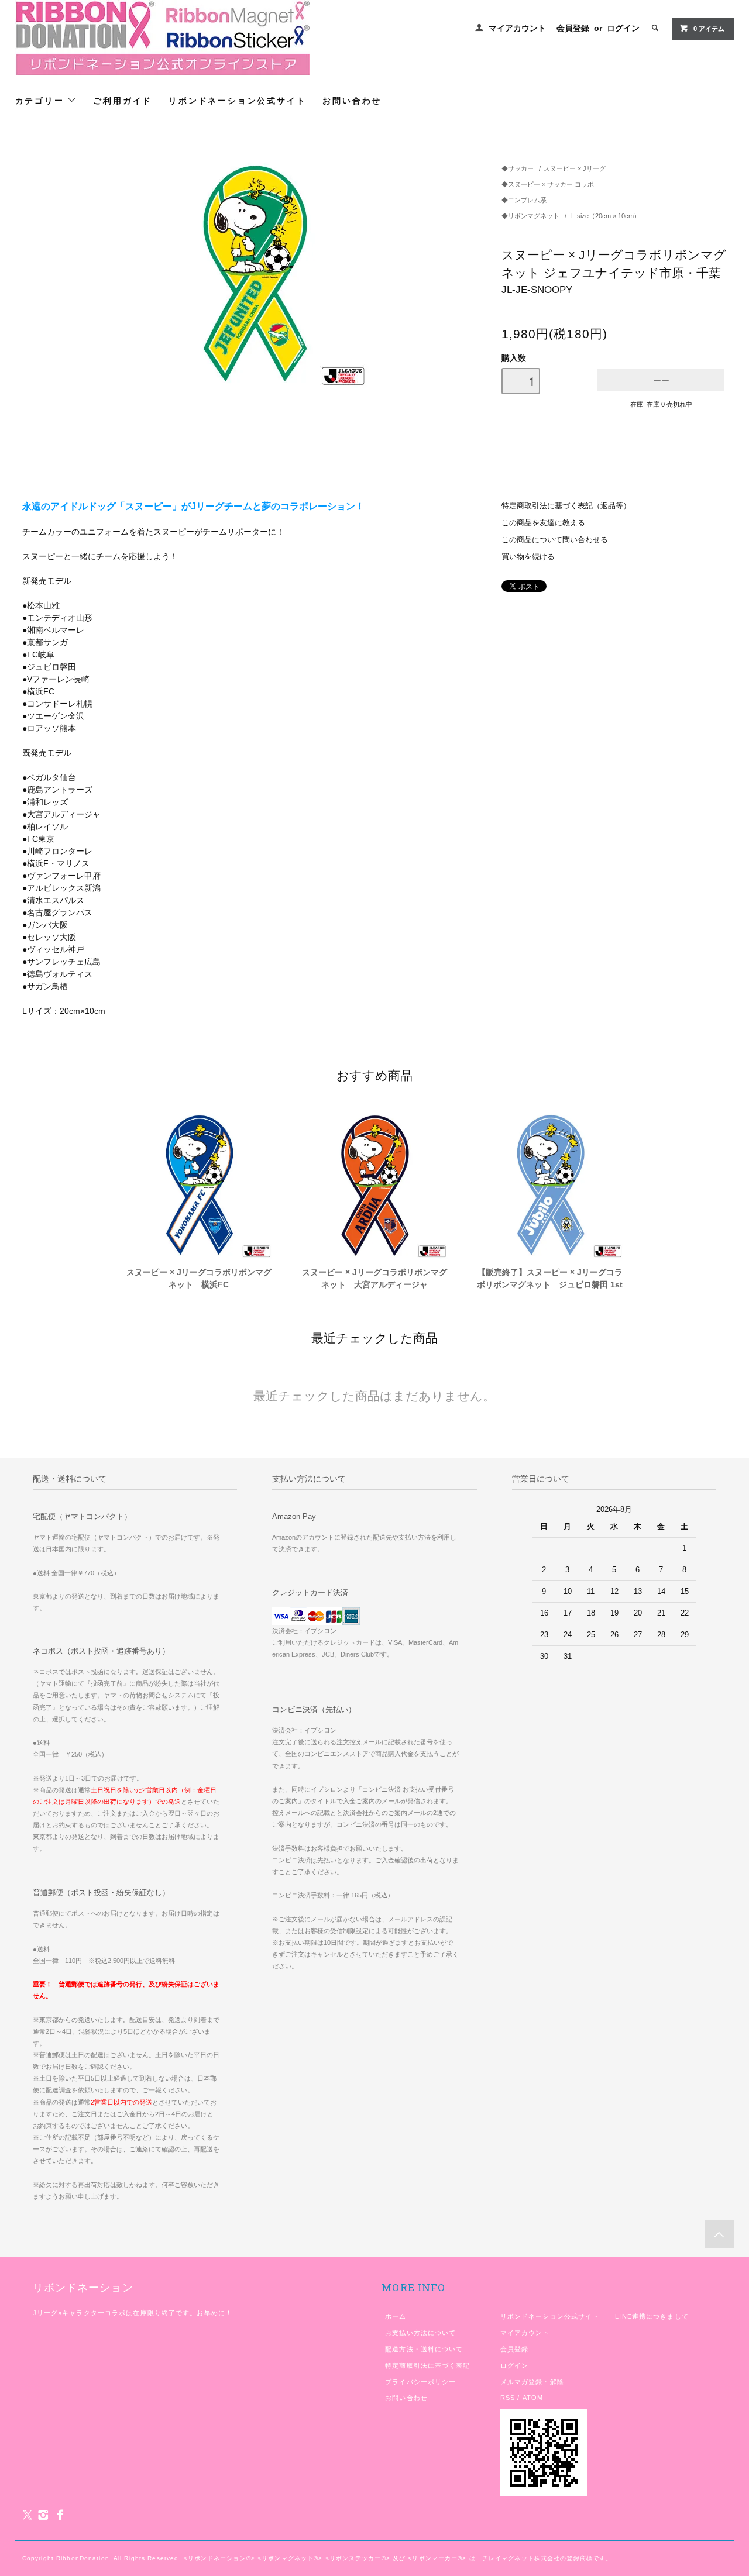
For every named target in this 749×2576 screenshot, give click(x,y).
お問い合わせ (352, 100)
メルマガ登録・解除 (532, 2382)
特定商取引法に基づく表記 (427, 2365)
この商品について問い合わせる (555, 540)
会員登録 (573, 28)
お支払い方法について (420, 2333)
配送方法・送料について (424, 2349)
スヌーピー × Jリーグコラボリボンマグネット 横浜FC (199, 1278)
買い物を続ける (528, 557)
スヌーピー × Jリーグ (575, 168)
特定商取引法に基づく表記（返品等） (566, 506)
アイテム (709, 29)
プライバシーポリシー (420, 2382)
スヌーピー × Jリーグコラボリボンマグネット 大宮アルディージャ (374, 1278)
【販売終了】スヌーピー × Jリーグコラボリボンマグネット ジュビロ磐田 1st (550, 1278)
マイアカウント (517, 28)
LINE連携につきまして (652, 2316)
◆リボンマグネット (531, 216)
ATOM (533, 2398)
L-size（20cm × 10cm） (606, 216)
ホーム (396, 2316)
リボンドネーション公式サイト (237, 100)
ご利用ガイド (123, 100)
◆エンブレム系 (524, 200)
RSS (508, 2398)
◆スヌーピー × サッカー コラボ (548, 184)
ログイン (623, 28)
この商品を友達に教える (543, 523)
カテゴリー (42, 100)
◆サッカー (518, 168)
